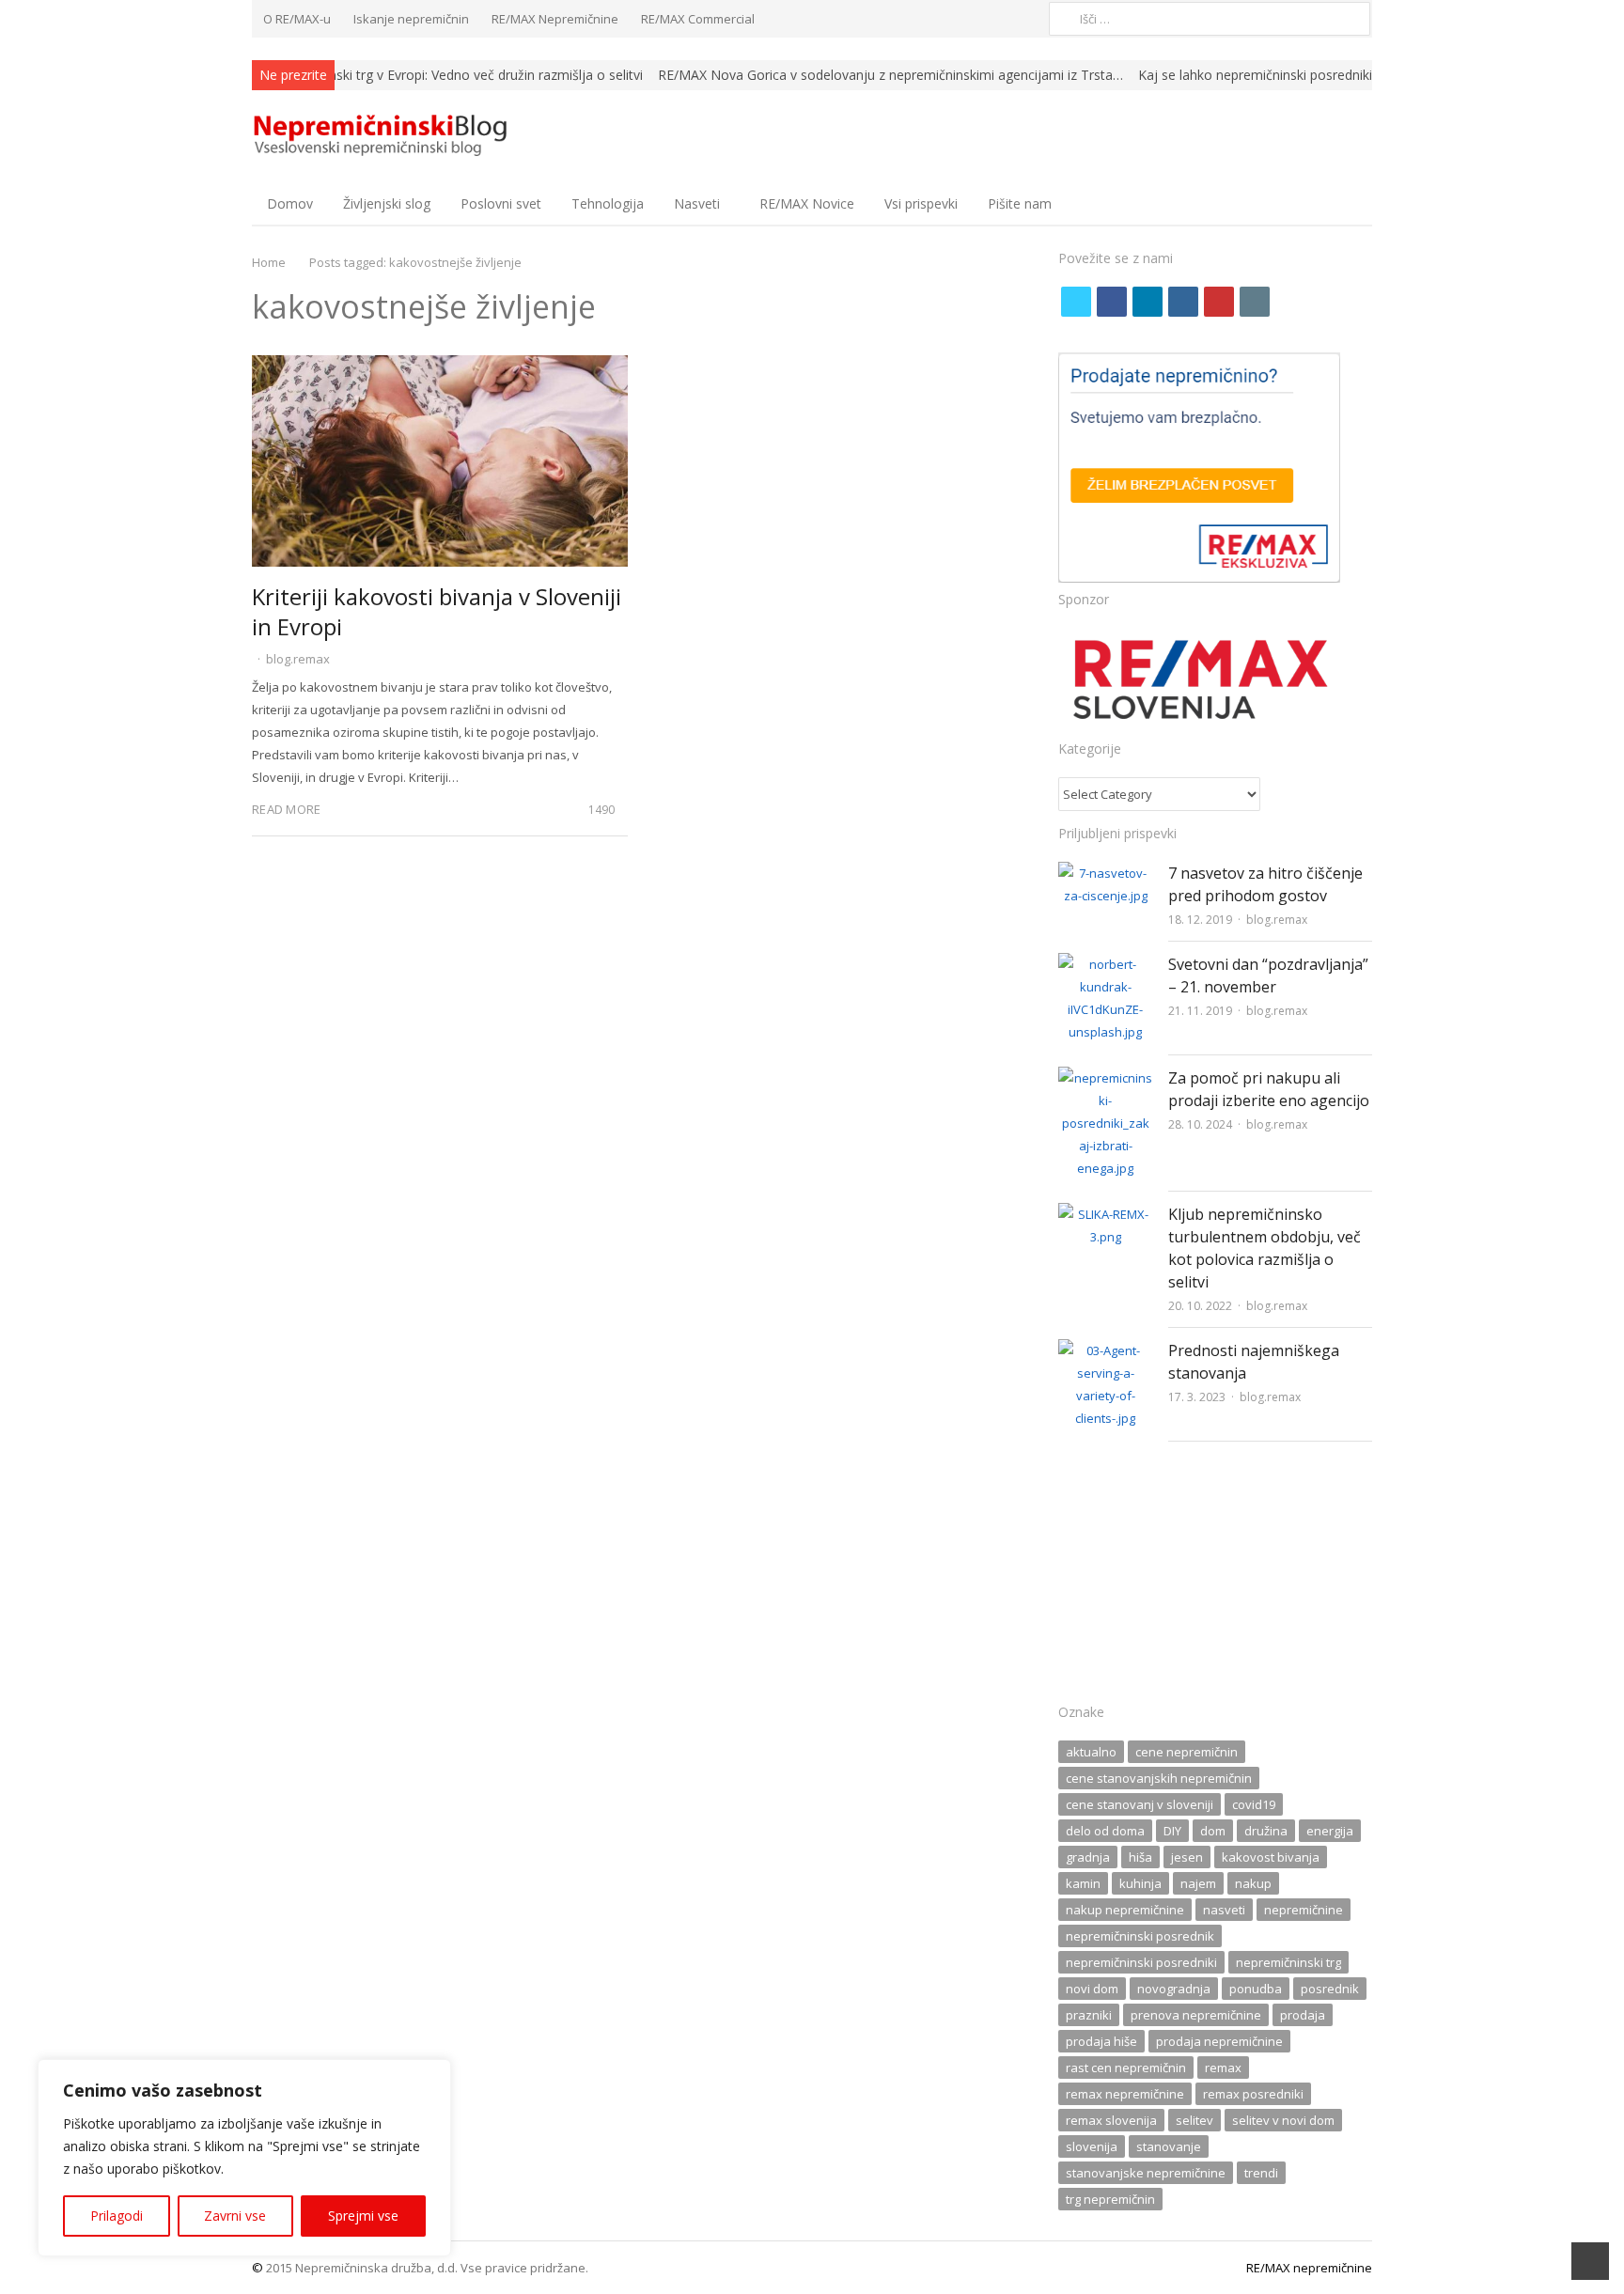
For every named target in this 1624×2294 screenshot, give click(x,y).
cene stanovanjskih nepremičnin (1159, 1778)
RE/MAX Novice (807, 203)
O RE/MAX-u (297, 19)
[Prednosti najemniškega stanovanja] (1106, 1350)
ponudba (1256, 1989)
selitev (1195, 2120)
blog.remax (298, 659)
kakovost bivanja (1271, 1857)
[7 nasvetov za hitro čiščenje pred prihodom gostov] (1106, 873)
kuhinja (1140, 1883)
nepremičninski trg (1288, 1962)
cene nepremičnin (1187, 1752)
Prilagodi (117, 2216)
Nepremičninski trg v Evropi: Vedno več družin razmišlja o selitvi (451, 75)
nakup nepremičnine (1125, 1910)
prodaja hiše (1101, 2041)
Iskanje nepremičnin (411, 19)
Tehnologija (608, 203)
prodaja (1303, 2015)
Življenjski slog (387, 203)
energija (1330, 1831)
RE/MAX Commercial (698, 19)
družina (1266, 1831)
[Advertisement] (1215, 1578)
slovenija (1092, 2146)
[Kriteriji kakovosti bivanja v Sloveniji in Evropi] (440, 367)
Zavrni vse (235, 2216)
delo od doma (1105, 1831)
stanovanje (1169, 2146)
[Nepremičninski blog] (383, 136)
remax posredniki (1253, 2094)
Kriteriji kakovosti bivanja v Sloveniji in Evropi (437, 611)
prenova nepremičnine (1196, 2015)
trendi (1261, 2173)
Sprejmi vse (363, 2216)
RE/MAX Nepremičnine (555, 19)
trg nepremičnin (1110, 2199)
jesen (1187, 1857)
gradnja (1088, 1857)
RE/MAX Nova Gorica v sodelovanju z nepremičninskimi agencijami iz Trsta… (890, 75)
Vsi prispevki (921, 203)
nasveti (1224, 1910)
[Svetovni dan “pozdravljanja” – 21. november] (1106, 964)
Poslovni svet (501, 203)
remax (1223, 2068)
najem (1198, 1883)
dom (1213, 1831)
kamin (1083, 1883)
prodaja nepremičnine (1219, 2041)
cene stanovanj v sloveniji (1140, 1804)
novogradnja (1174, 1989)
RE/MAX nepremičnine (1309, 2268)
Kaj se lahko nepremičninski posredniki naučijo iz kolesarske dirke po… (1351, 75)
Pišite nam (1020, 203)
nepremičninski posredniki (1141, 1962)
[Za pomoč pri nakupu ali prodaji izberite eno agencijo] (1106, 1078)
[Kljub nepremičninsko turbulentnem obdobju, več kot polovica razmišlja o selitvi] (1106, 1214)
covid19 (1254, 1804)
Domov (290, 203)
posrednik (1330, 1989)
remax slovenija (1111, 2120)
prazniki (1089, 2015)
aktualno (1091, 1752)
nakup (1253, 1883)
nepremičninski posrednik (1140, 1936)
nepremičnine (1304, 1910)
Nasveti (697, 203)
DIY (1172, 1831)
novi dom (1092, 1989)
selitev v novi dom (1283, 2120)
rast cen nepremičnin (1126, 2068)
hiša (1140, 1857)
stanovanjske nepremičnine (1146, 2173)
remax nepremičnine (1125, 2094)
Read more (286, 809)
